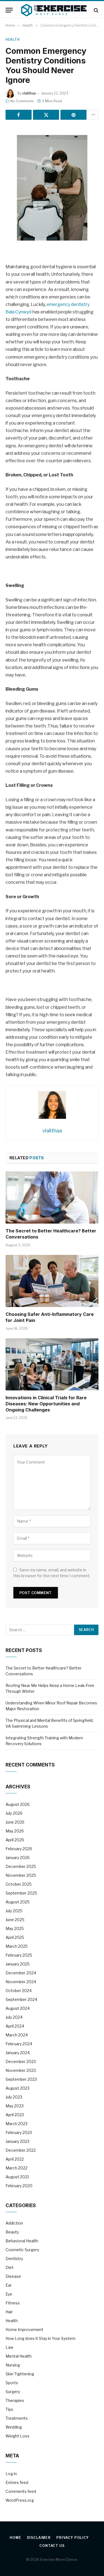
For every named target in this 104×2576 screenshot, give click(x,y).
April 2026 (15, 1840)
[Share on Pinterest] (73, 115)
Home (15, 2538)
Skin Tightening (20, 2374)
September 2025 (21, 1893)
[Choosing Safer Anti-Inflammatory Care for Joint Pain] (52, 1281)
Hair (9, 2312)
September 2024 (21, 1999)
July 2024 (14, 2017)
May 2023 (15, 2106)
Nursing (13, 2365)
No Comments (22, 101)
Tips (9, 2409)
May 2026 (15, 1831)
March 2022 (17, 2168)
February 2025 (19, 1955)
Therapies (15, 2400)
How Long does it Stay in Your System (40, 2338)
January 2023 (17, 2141)
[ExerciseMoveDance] (54, 10)
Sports (12, 2383)
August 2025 (18, 1902)
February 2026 (19, 1849)
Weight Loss (17, 2436)
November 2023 (21, 2070)
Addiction (14, 2223)
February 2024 (19, 2044)
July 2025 (14, 1911)
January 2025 (18, 1964)
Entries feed (17, 2482)
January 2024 (18, 2053)
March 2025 (17, 1946)
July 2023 (14, 2097)
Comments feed (21, 2491)
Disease (13, 2276)
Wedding (14, 2427)
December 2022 (21, 2150)
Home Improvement (24, 2329)
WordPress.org (20, 2500)
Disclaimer (39, 2538)
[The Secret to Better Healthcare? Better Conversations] (52, 1198)
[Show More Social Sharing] (93, 115)
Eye (9, 2294)
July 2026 (14, 1813)
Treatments (17, 2418)
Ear (9, 2285)
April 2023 (15, 2115)
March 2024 (17, 2035)
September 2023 (21, 2079)
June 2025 (15, 1920)
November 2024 (21, 1982)
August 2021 (17, 2177)
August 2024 (18, 2008)
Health (13, 39)
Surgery (13, 2392)
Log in (11, 2474)
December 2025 (21, 1866)
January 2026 (18, 1858)
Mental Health (19, 2356)
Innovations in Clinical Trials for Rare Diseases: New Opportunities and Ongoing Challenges (46, 1404)
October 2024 (19, 1991)
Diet (10, 2267)
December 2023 (21, 2061)
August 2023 (17, 2088)
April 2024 (15, 2026)
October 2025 (19, 1884)
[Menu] (9, 10)
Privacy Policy (73, 2538)
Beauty (12, 2232)
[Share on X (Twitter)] (46, 115)
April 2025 (15, 1937)
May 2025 (15, 1928)
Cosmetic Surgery (22, 2250)
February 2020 (19, 2186)
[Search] (96, 10)
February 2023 (19, 2132)
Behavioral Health (22, 2241)
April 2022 (15, 2159)
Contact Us (52, 2546)
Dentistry (14, 2259)
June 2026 (15, 1822)
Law (9, 2347)
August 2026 (18, 1804)
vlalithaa (29, 93)
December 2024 (21, 1973)
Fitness (13, 2303)
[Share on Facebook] (19, 115)
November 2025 (21, 1875)
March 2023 (17, 2124)
